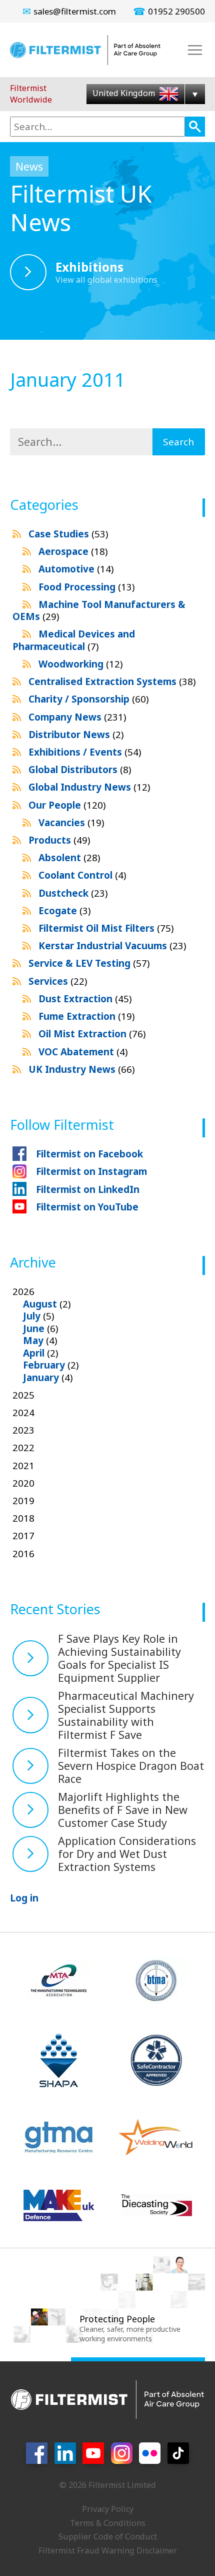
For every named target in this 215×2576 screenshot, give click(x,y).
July (32, 1316)
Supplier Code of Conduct (108, 2536)
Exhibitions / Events (85, 752)
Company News (77, 717)
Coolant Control (82, 875)
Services (58, 981)
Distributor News (76, 735)
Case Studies (68, 534)
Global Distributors (80, 770)
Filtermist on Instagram (91, 1171)
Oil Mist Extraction (92, 1034)
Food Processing (86, 587)
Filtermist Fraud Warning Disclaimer (108, 2550)
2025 (23, 1395)
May (33, 1341)
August (40, 1304)
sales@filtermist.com (75, 11)
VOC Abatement (83, 1052)
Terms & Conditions (108, 2523)
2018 (23, 1518)
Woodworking (80, 664)
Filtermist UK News (81, 208)
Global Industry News (89, 787)
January (41, 1378)
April (34, 1353)
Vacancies (71, 823)
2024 (23, 1413)
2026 (46, 1335)
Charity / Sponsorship (88, 699)
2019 (23, 1501)
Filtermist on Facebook (89, 1154)
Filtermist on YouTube (87, 1207)
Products (59, 840)
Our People (67, 805)
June (34, 1329)
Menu (195, 50)
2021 (23, 1466)
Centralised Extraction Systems (112, 682)
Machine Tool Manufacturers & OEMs (99, 610)
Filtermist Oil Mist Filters (106, 928)
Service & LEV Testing (89, 963)
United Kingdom (125, 93)
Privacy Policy (108, 2509)
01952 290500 (176, 11)
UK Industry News (81, 1069)
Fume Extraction (86, 1016)
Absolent (69, 858)
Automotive (76, 569)
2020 (23, 1483)
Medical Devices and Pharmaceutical (74, 640)
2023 (23, 1430)
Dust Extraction (85, 999)
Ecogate (64, 911)
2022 (23, 1448)
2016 (23, 1554)
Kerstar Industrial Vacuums (112, 946)
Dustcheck (73, 893)
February (44, 1365)
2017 (23, 1536)
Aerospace (73, 551)
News (29, 166)
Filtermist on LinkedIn (88, 1189)
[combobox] (97, 127)
